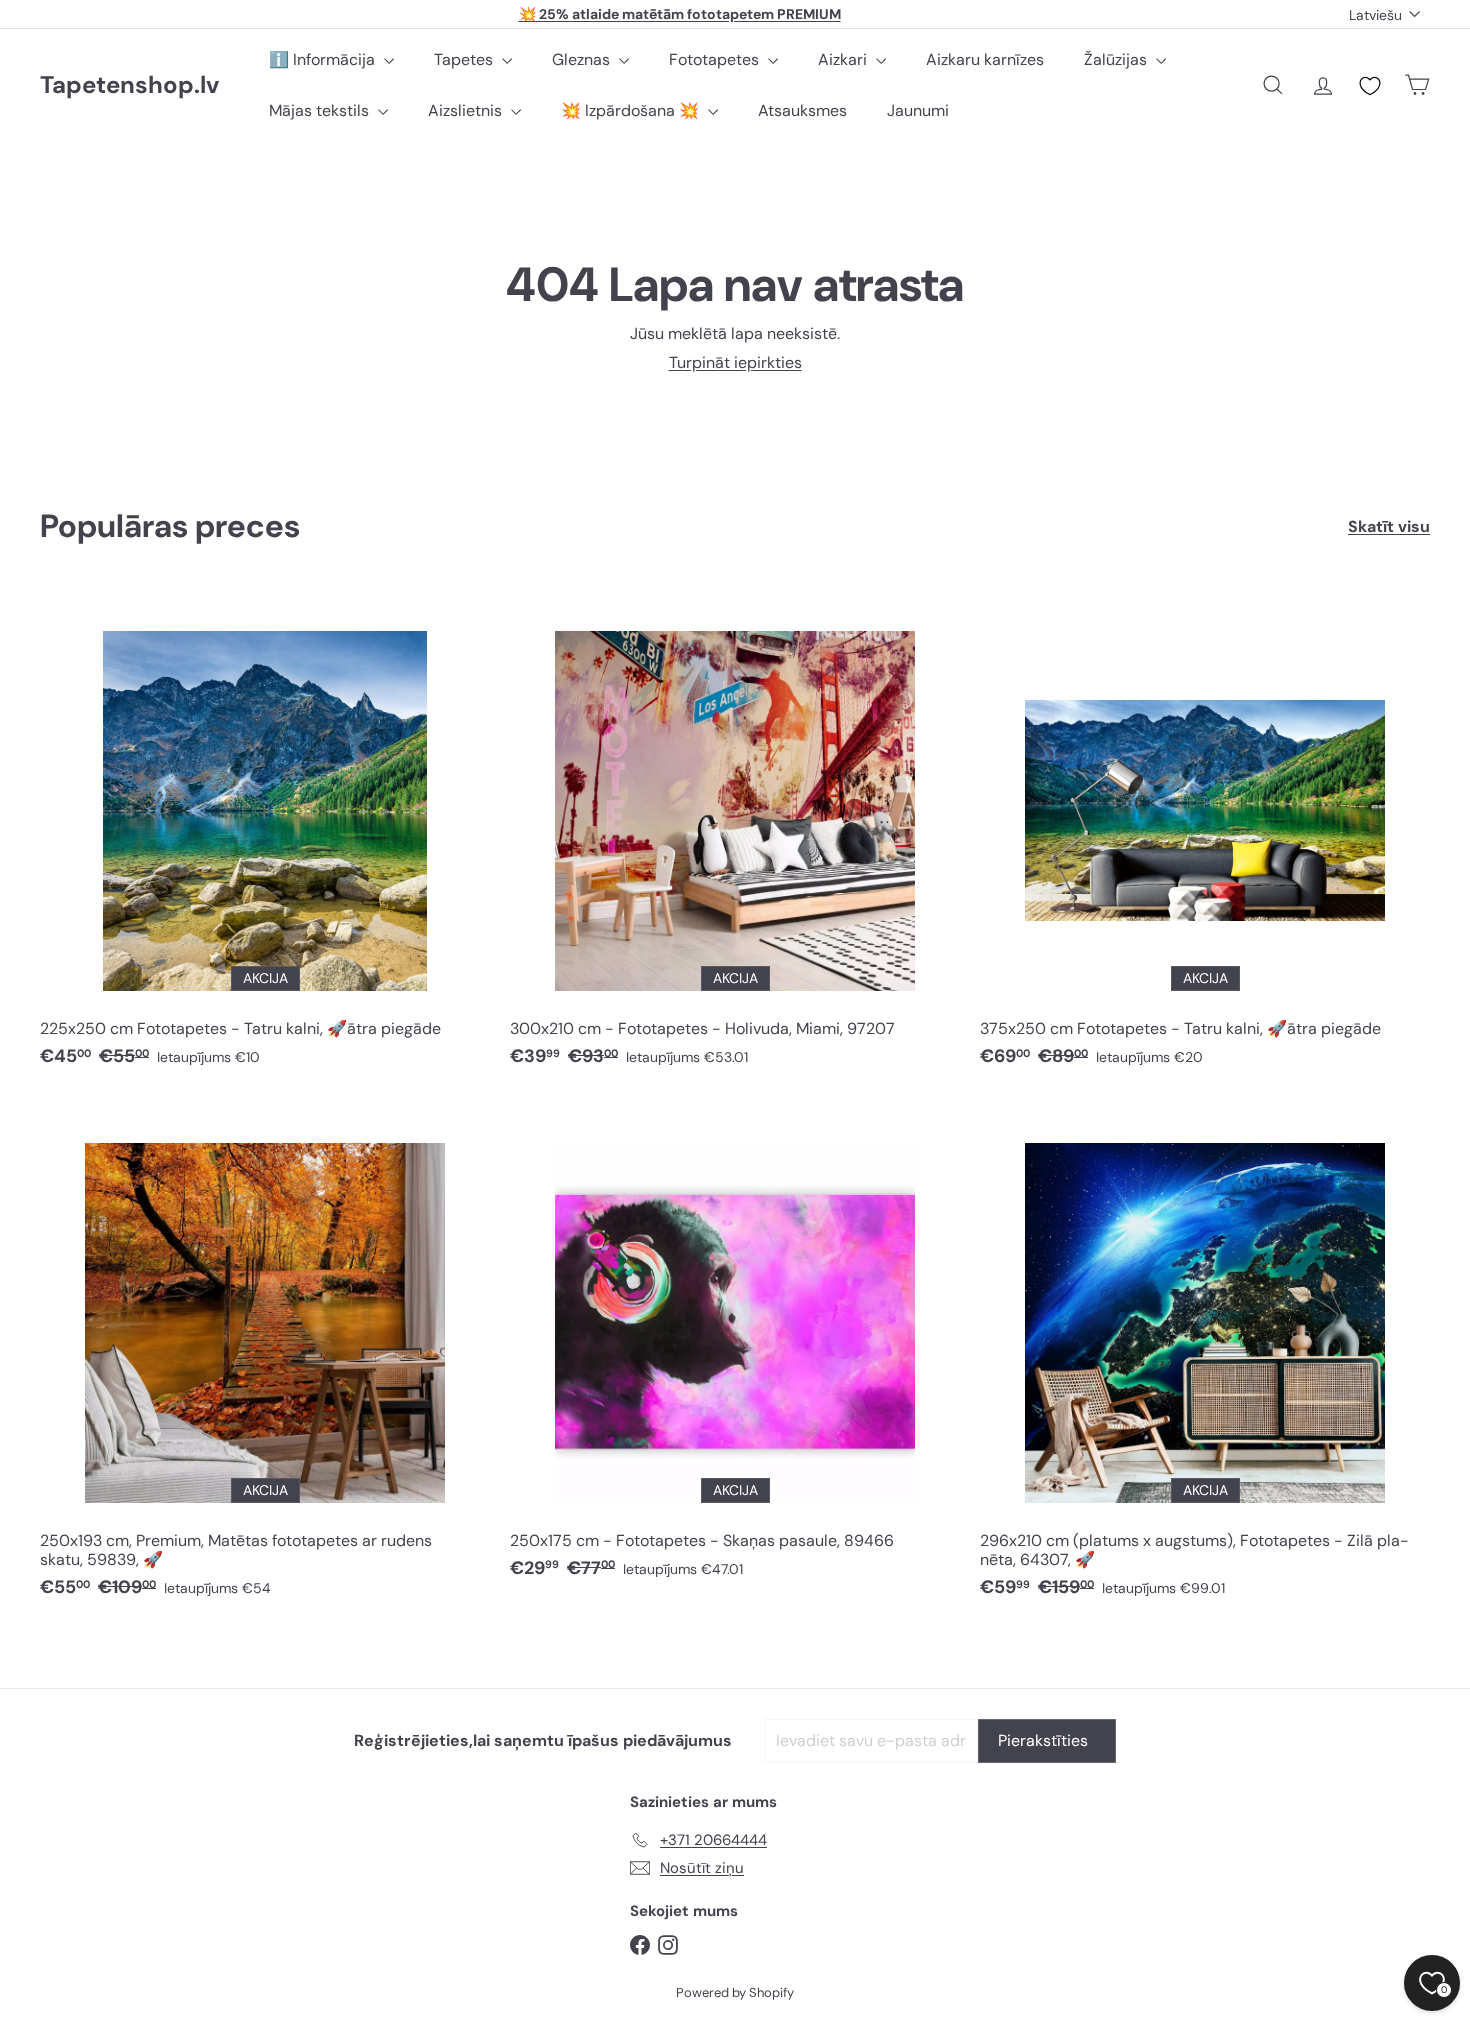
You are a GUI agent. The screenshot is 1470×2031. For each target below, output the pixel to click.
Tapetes (465, 59)
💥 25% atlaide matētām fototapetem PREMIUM (680, 14)
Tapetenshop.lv (129, 85)
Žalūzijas (1117, 59)
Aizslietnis (467, 110)
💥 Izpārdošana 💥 (632, 110)
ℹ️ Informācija (324, 59)
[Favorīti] (1370, 86)
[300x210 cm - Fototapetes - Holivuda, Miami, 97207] (735, 837)
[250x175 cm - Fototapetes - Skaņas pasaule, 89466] (735, 1349)
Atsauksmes (802, 110)
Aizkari (844, 59)
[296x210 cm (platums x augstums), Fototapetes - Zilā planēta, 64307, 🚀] (1205, 1358)
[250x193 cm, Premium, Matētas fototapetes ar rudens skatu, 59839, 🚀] (265, 1358)
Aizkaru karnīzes (985, 59)
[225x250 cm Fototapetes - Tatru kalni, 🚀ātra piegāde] (265, 837)
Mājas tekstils (321, 110)
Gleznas (583, 59)
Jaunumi (918, 110)
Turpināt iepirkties (735, 362)
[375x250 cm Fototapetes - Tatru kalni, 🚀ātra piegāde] (1205, 837)
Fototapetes (716, 59)
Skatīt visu (1389, 526)
